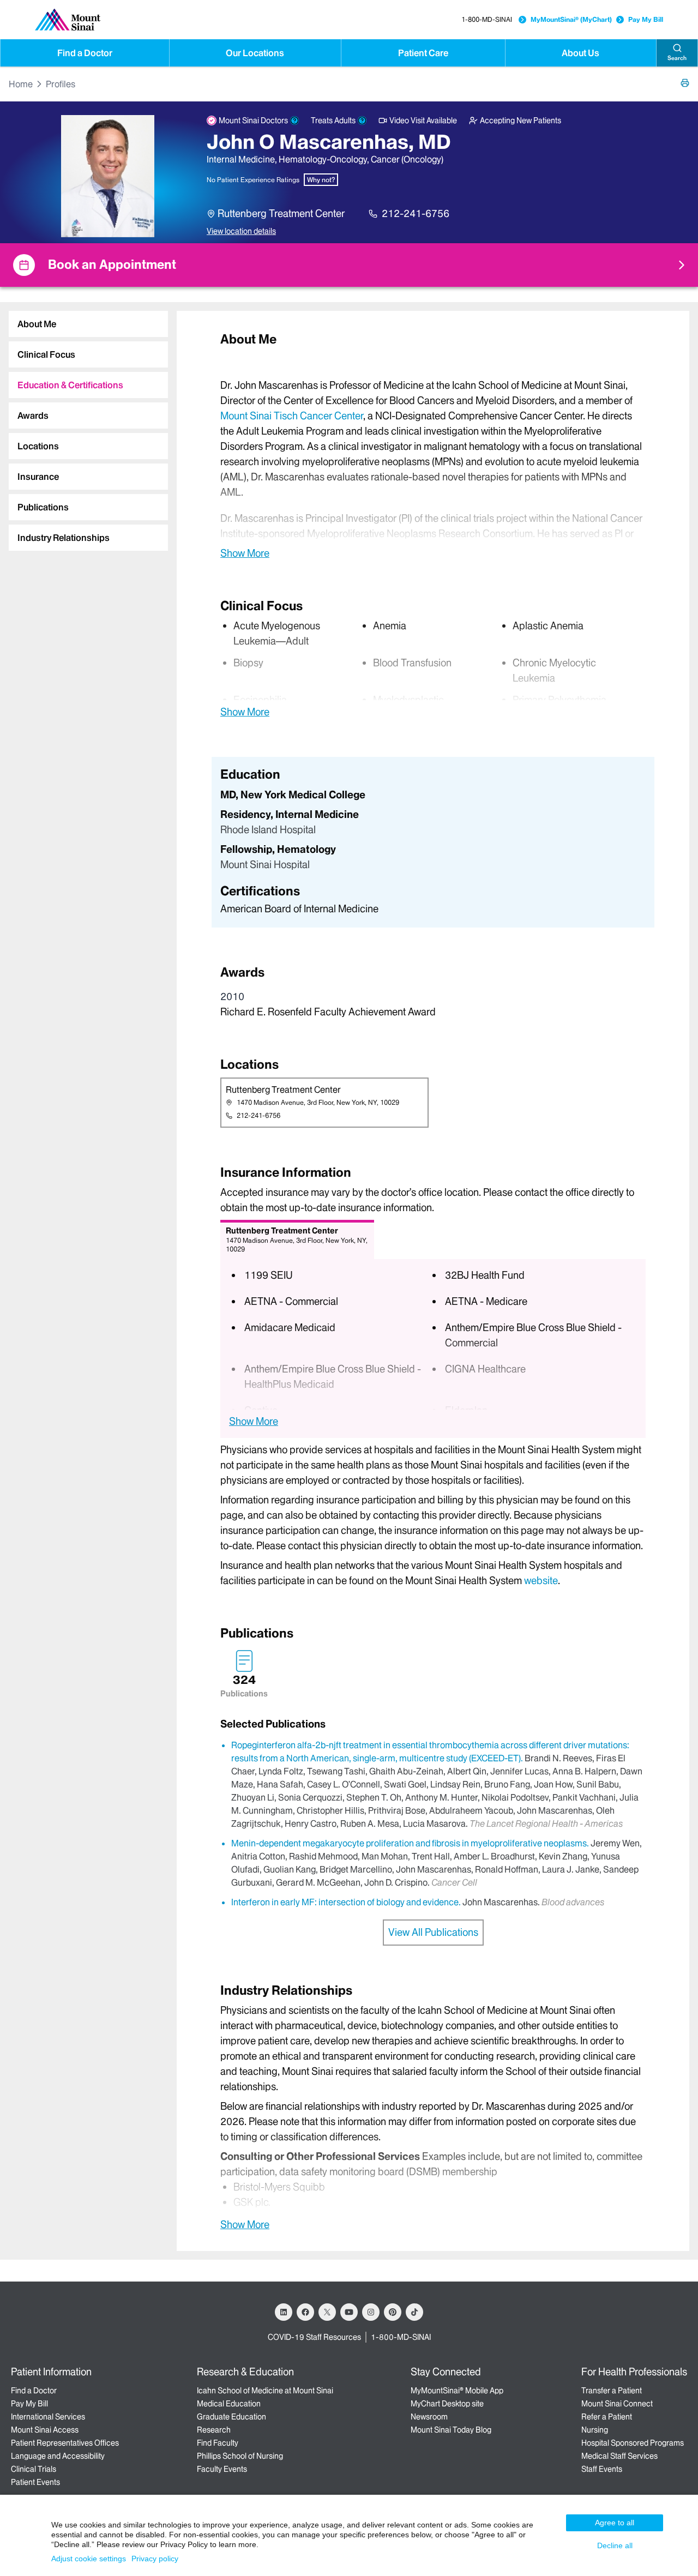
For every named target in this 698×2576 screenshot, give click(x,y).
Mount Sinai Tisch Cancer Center (292, 416)
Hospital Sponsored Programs (633, 2443)
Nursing (595, 2430)
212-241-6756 (416, 213)
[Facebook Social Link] (305, 2312)
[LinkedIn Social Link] (284, 2312)
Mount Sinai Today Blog (451, 2430)
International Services (48, 2417)
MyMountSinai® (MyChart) (571, 19)
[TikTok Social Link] (414, 2312)
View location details (241, 231)
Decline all (615, 2545)
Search (677, 58)
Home (21, 84)
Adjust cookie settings (89, 2559)
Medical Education (229, 2404)
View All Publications (433, 1932)
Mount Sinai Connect (617, 2404)
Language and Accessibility (58, 2456)
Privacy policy (155, 2559)
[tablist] (84, 426)
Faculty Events (222, 2469)
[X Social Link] (327, 2312)
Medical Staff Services (619, 2456)
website (541, 1581)
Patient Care (423, 53)
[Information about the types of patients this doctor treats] (362, 121)
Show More (245, 553)
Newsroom (429, 2417)
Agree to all (615, 2523)
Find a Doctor (85, 53)
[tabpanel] (433, 445)
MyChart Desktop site (447, 2404)
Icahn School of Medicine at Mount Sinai (265, 2391)
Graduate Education (231, 2417)
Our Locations (255, 53)
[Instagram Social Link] (371, 2312)
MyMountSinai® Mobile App (457, 2391)
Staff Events (602, 2469)
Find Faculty (218, 2443)
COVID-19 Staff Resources (314, 2337)
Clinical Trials (34, 2469)
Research (214, 2430)
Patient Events (35, 2482)
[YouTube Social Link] (349, 2312)
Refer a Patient (607, 2417)
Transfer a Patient (612, 2391)
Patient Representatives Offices (65, 2443)
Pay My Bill (646, 19)
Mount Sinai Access (45, 2430)
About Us (580, 53)
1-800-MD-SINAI (487, 19)
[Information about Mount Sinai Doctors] (294, 121)
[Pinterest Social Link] (393, 2312)
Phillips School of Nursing (240, 2456)
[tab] (88, 324)
